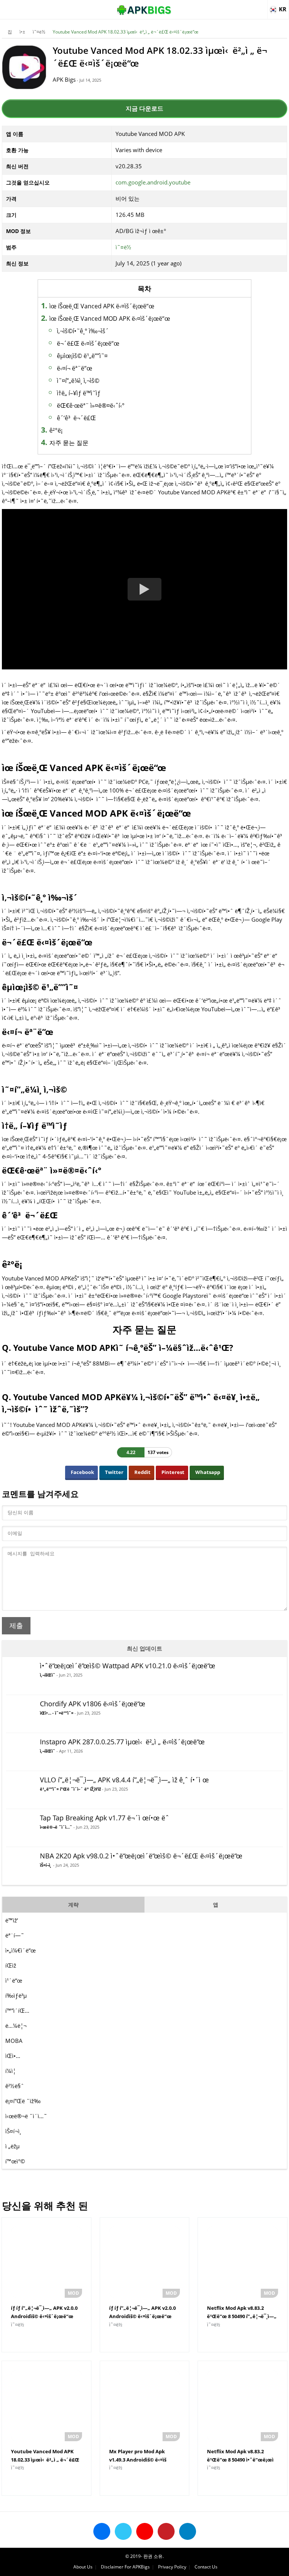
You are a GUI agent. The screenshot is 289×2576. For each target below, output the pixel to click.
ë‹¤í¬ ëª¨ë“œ (75, 368)
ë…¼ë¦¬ (16, 2026)
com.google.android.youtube (153, 182)
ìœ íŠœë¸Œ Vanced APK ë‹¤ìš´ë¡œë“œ (102, 306)
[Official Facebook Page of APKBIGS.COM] (102, 2531)
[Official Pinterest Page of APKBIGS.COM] (166, 2531)
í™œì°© (15, 2161)
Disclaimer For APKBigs (125, 2567)
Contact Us (206, 2567)
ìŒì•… (13, 2056)
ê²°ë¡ (57, 430)
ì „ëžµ (12, 2146)
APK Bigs (64, 79)
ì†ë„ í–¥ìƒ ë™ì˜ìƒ (79, 393)
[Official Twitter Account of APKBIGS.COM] (123, 2531)
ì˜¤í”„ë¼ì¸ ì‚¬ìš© (78, 381)
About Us (83, 2567)
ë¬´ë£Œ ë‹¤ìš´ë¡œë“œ (88, 343)
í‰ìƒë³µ (16, 1995)
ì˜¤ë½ (39, 32)
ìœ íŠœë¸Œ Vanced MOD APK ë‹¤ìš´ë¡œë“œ (110, 319)
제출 (16, 1626)
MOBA (14, 2041)
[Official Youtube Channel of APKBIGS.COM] (145, 2531)
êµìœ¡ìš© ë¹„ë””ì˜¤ (82, 356)
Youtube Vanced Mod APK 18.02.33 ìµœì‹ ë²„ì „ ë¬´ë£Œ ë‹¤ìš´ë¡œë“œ (125, 32)
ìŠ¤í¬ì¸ (14, 2131)
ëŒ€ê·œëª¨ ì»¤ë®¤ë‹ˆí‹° (91, 405)
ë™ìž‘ (12, 1920)
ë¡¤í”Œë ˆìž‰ (23, 2101)
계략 (73, 1905)
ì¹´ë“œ (14, 1980)
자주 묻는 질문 (69, 443)
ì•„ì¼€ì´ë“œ (21, 1950)
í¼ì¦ (11, 2071)
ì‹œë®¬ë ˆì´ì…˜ (26, 2116)
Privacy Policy (172, 2567)
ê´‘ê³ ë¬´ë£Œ (76, 418)
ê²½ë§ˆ (15, 2086)
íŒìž (11, 1965)
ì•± (22, 32)
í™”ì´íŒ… (17, 2010)
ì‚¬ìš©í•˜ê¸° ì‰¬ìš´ (83, 331)
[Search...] (260, 6)
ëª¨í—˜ (15, 1935)
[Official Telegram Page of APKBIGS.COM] (188, 2531)
